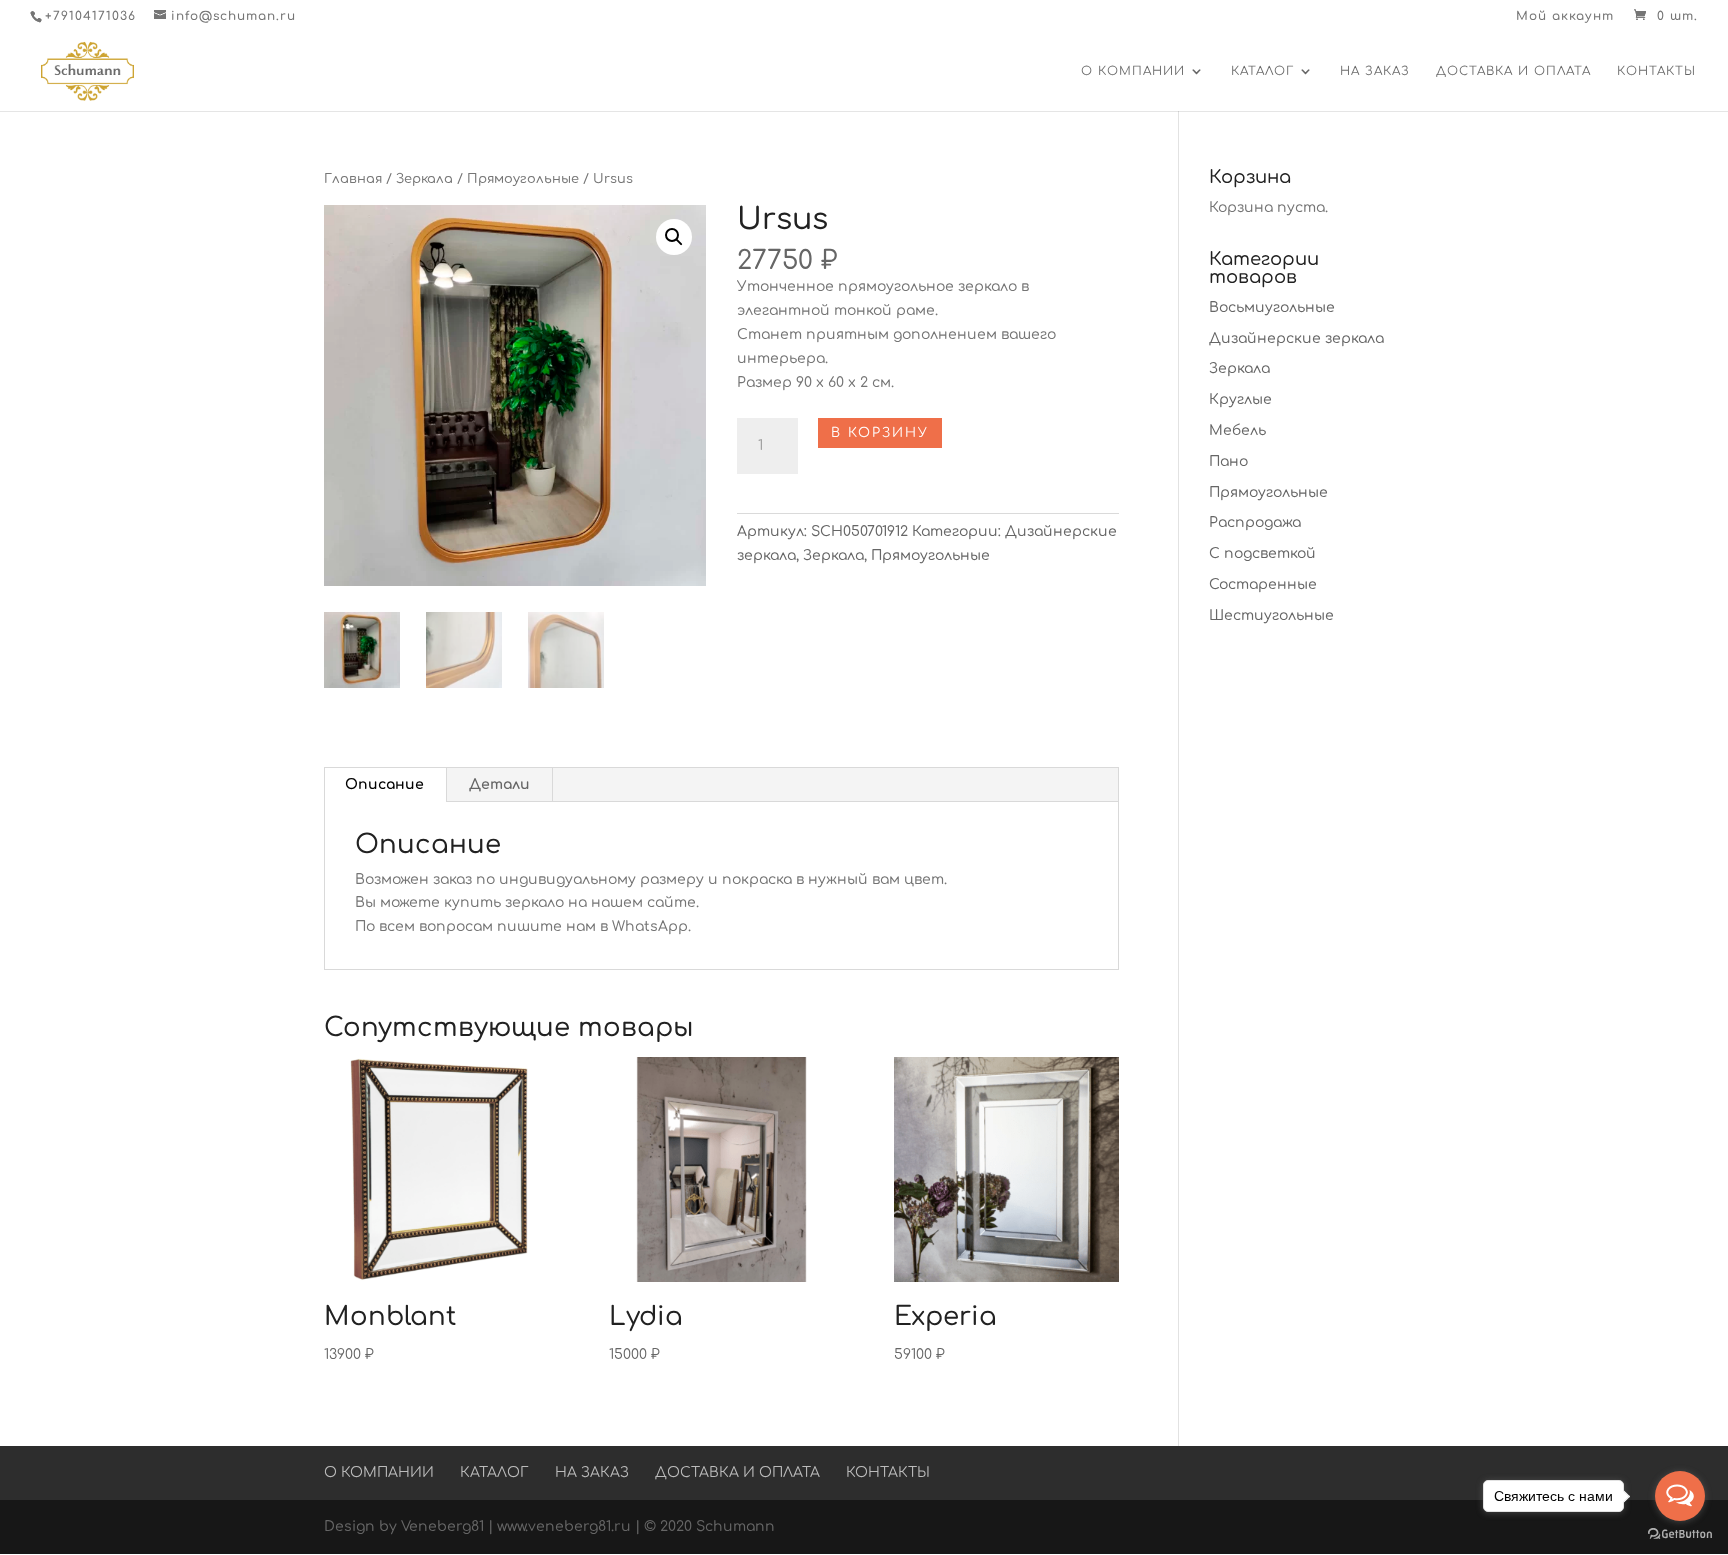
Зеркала (424, 179)
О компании (1133, 71)
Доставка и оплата (1513, 71)
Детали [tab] (499, 784)
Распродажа (1255, 522)
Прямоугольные (523, 179)
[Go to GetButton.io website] (1680, 1534)
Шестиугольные (1271, 615)
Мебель (1237, 430)
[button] (674, 237)
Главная (353, 179)
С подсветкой (1262, 553)
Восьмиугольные (1272, 307)
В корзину (880, 433)
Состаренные (1263, 584)
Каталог (1262, 71)
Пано (1228, 461)
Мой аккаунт (1565, 16)
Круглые (1240, 399)
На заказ (1375, 71)
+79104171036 (90, 16)
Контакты (1656, 71)
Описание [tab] (384, 784)
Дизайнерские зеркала (1296, 338)
